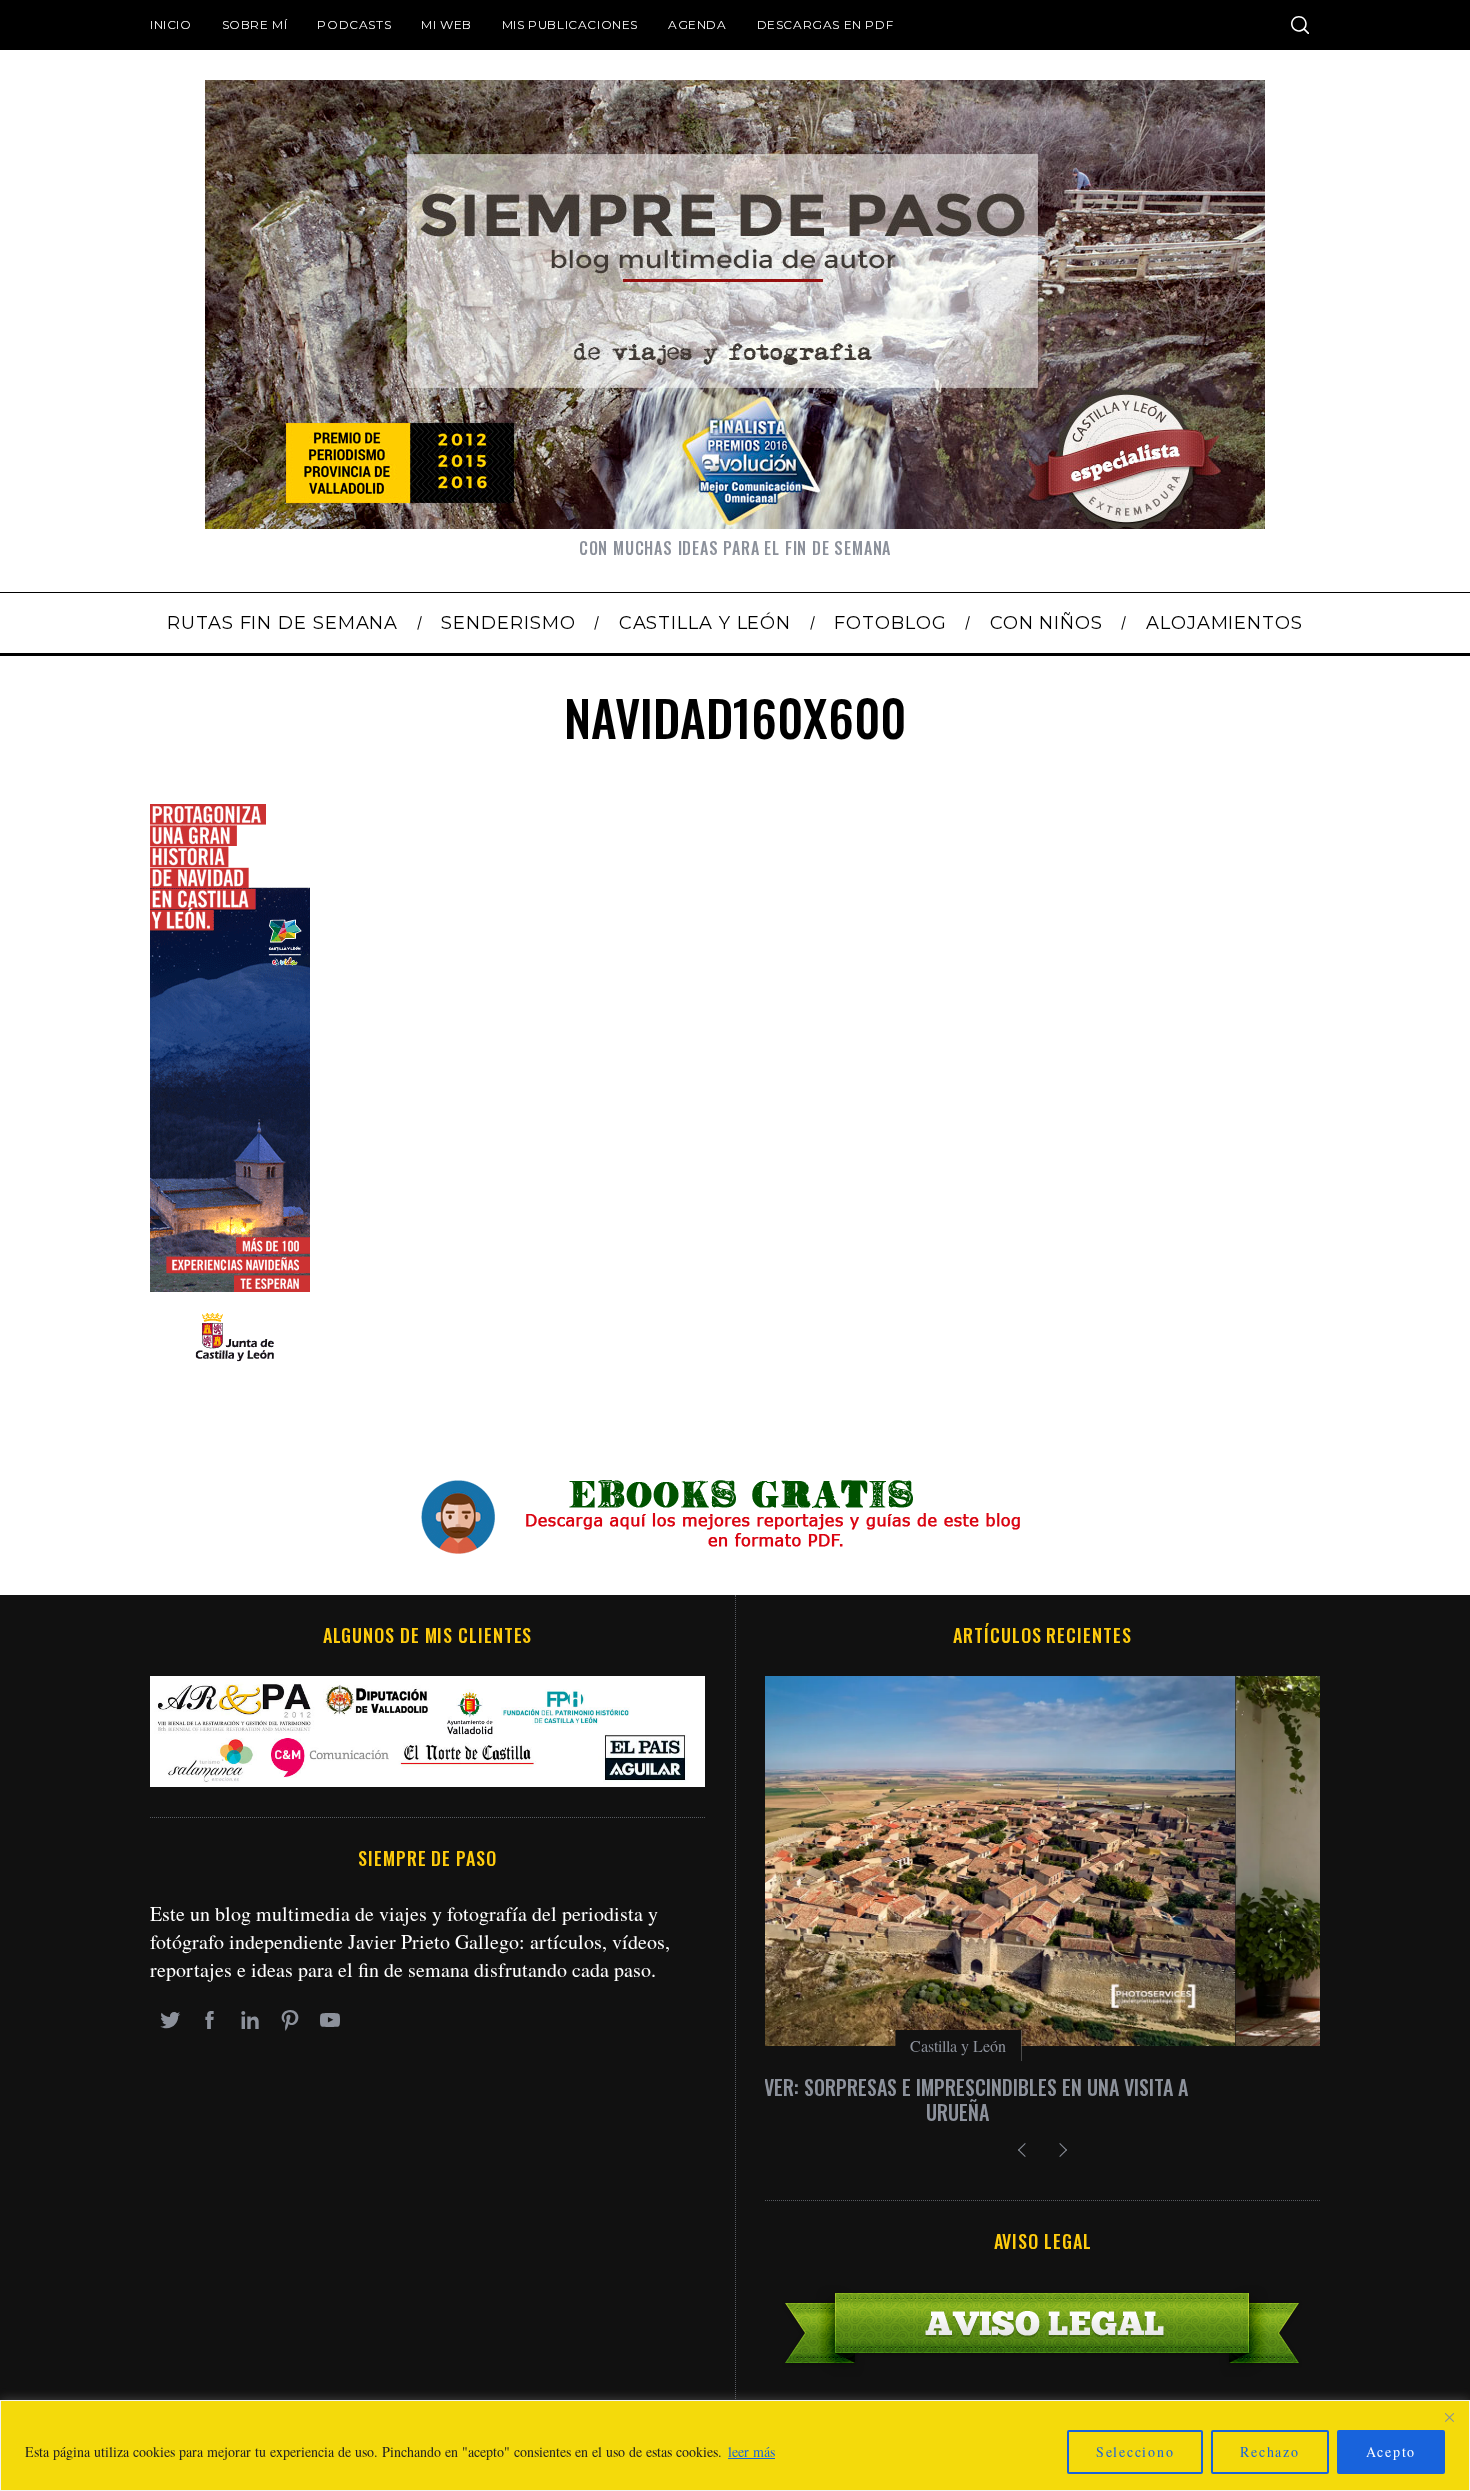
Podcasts (354, 24)
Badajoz (1043, 2045)
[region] (735, 2445)
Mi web (446, 24)
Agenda (697, 24)
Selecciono (1135, 2451)
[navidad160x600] (230, 1370)
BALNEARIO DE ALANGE (1042, 2087)
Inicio (171, 24)
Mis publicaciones (570, 24)
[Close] (1449, 2417)
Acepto (1391, 2451)
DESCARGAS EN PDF (825, 24)
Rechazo (1269, 2451)
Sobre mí (255, 24)
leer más (751, 2451)
